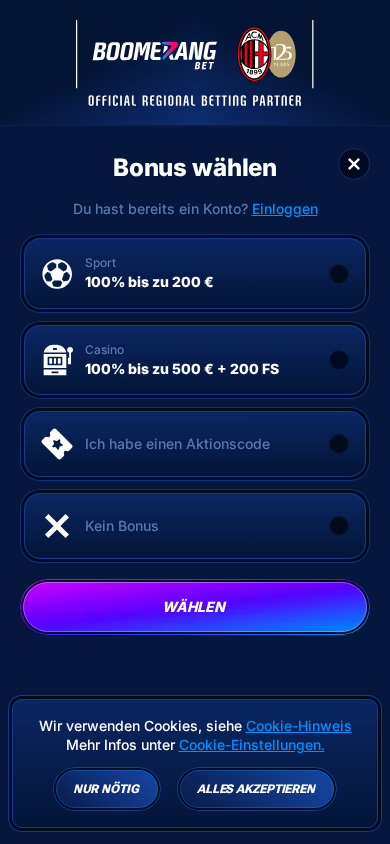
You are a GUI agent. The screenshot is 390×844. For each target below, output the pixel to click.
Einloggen (285, 209)
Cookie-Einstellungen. (252, 745)
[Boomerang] (195, 63)
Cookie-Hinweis (299, 725)
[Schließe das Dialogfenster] (354, 164)
